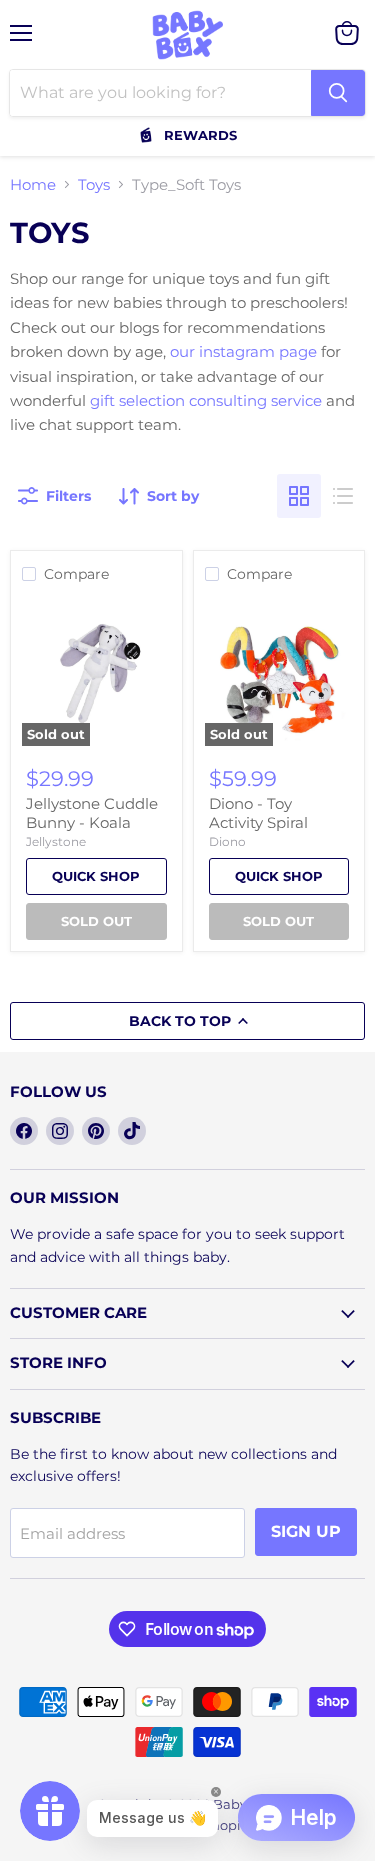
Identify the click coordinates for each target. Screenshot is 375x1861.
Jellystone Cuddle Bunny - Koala (92, 813)
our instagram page (243, 351)
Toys (94, 184)
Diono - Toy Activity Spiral (258, 813)
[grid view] (299, 496)
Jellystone (56, 841)
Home (33, 184)
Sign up (306, 1531)
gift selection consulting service (206, 400)
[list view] (343, 496)
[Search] (338, 93)
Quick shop (96, 876)
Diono (227, 841)
